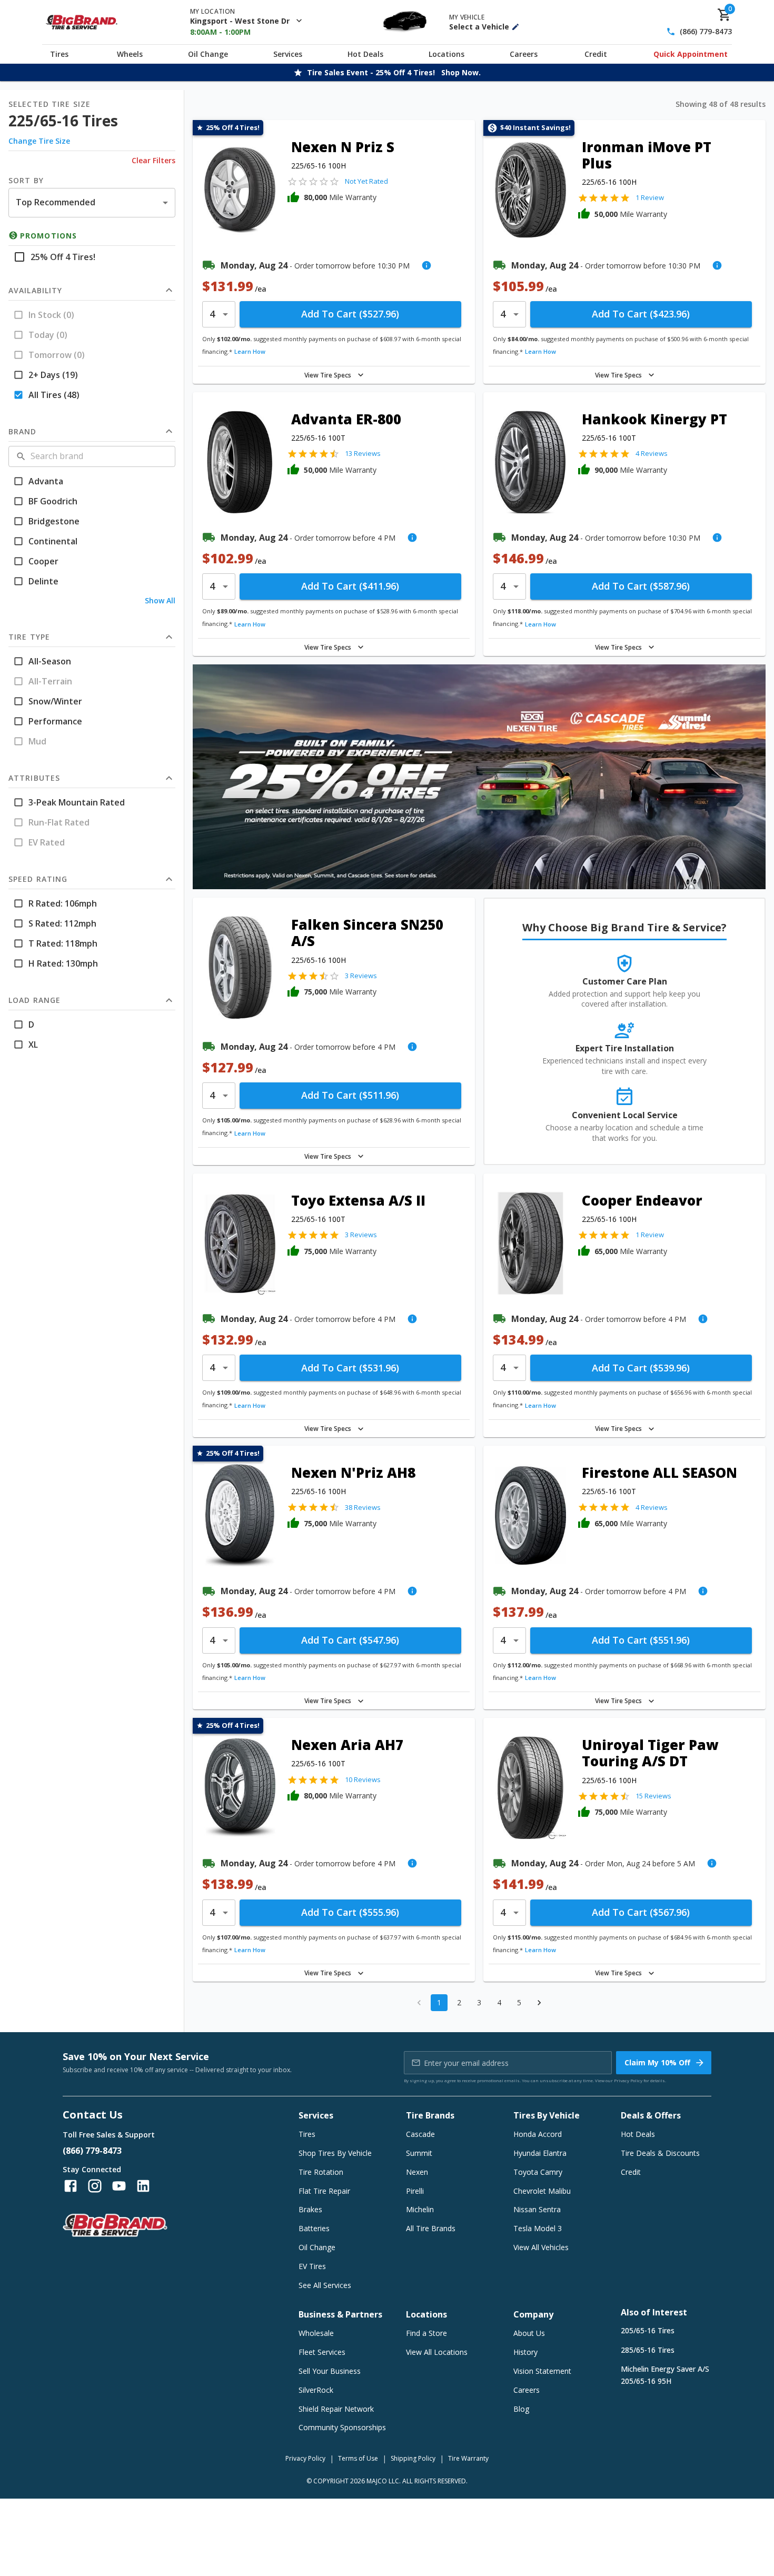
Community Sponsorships (342, 2427)
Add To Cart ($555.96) (350, 1912)
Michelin (420, 2209)
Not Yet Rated (366, 181)
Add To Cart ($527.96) (350, 314)
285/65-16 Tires (648, 2350)
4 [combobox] (212, 314)
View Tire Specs (328, 375)
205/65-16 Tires (648, 2330)
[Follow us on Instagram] (95, 2186)
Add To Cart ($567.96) (641, 1912)
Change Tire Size (39, 141)
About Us (529, 2333)
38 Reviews (363, 1507)
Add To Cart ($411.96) (350, 586)
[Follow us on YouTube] (119, 2186)
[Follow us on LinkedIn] (143, 2186)
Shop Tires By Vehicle (335, 2153)
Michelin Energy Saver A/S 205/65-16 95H (665, 2375)
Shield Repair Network (336, 2409)
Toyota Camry (538, 2172)
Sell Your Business (330, 2371)
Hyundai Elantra (540, 2153)
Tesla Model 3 (538, 2228)
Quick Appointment (691, 54)
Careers (524, 54)
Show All (160, 600)
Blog (521, 2409)
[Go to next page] (539, 2003)
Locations (446, 54)
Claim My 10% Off (657, 2062)
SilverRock (316, 2390)
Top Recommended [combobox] (56, 202)
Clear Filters (153, 160)
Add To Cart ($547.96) (350, 1640)
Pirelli (415, 2191)
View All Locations (437, 2352)
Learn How (250, 351)
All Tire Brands (431, 2228)
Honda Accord (538, 2134)
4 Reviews (652, 453)
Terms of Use (358, 2458)
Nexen (417, 2172)
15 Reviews (653, 1796)
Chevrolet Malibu (542, 2191)
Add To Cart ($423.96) (641, 314)
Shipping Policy (413, 2458)
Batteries (314, 2228)
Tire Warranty (468, 2458)
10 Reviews (363, 1779)
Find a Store (426, 2333)
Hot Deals (365, 54)
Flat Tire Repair (324, 2191)
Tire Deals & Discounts (660, 2153)
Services (288, 54)
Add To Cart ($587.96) (641, 586)
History (525, 2352)
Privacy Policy (628, 2080)
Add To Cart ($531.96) (350, 1368)
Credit (596, 54)
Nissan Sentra (537, 2209)
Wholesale (316, 2333)
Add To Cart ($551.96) (641, 1640)
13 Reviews (363, 453)
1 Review (650, 197)
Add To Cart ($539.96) (641, 1368)
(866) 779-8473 (706, 32)
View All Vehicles (541, 2247)
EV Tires (312, 2266)
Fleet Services (322, 2352)
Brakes (310, 2209)
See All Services (325, 2285)
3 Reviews (361, 976)
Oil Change (208, 54)
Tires (59, 54)
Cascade (420, 2134)
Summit (419, 2153)
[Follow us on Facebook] (71, 2186)
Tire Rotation (321, 2172)
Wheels (130, 54)
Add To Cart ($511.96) (350, 1095)
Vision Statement (542, 2371)
